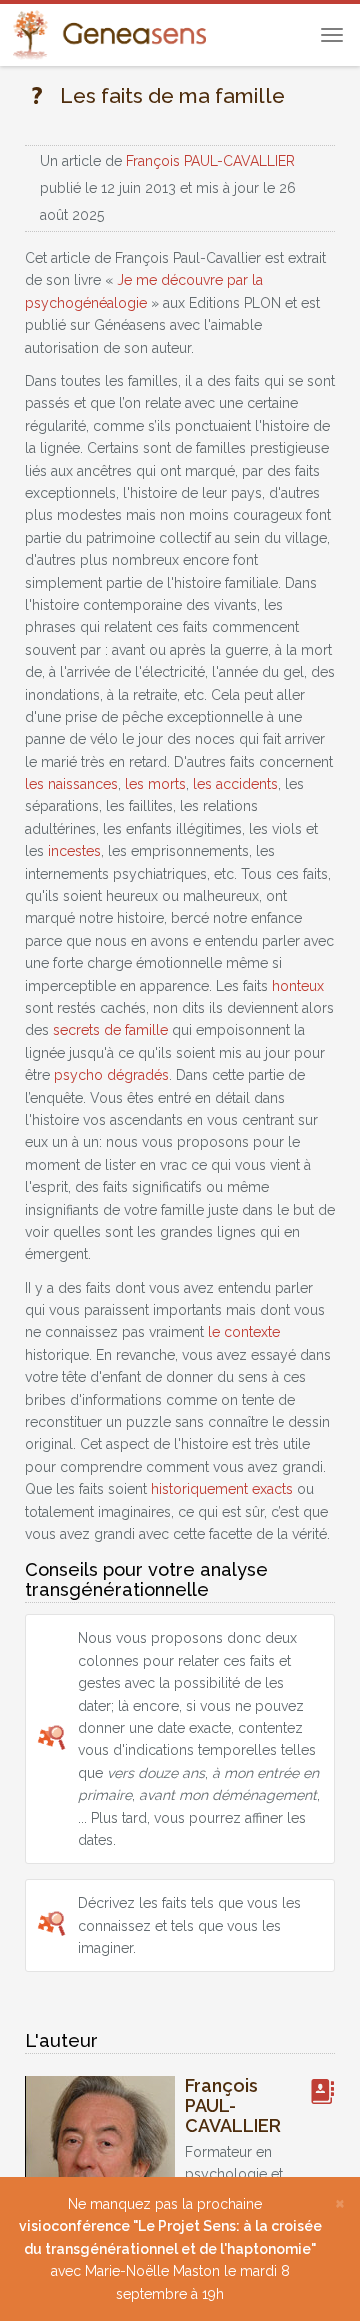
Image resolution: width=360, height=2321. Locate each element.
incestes (74, 851)
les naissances (71, 784)
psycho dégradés (111, 1075)
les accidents (235, 784)
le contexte (244, 1332)
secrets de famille (110, 1030)
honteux (298, 986)
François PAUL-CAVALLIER (210, 161)
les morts (155, 784)
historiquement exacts (222, 1489)
